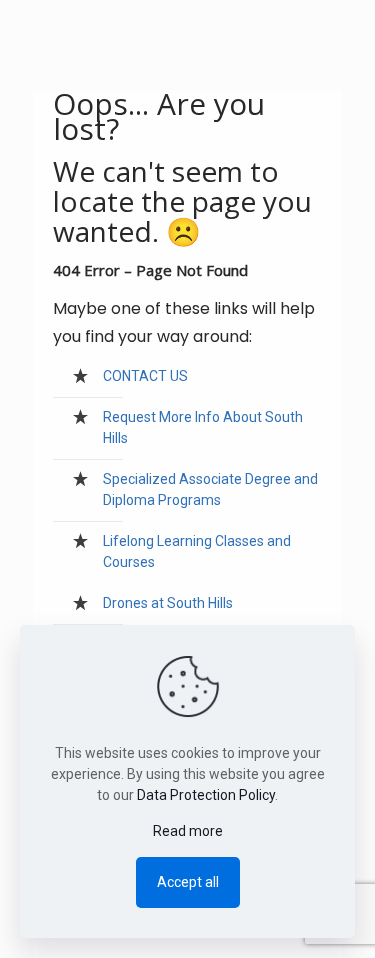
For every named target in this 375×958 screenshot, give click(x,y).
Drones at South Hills (168, 603)
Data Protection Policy (206, 795)
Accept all (188, 882)
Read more (188, 831)
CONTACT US (145, 376)
